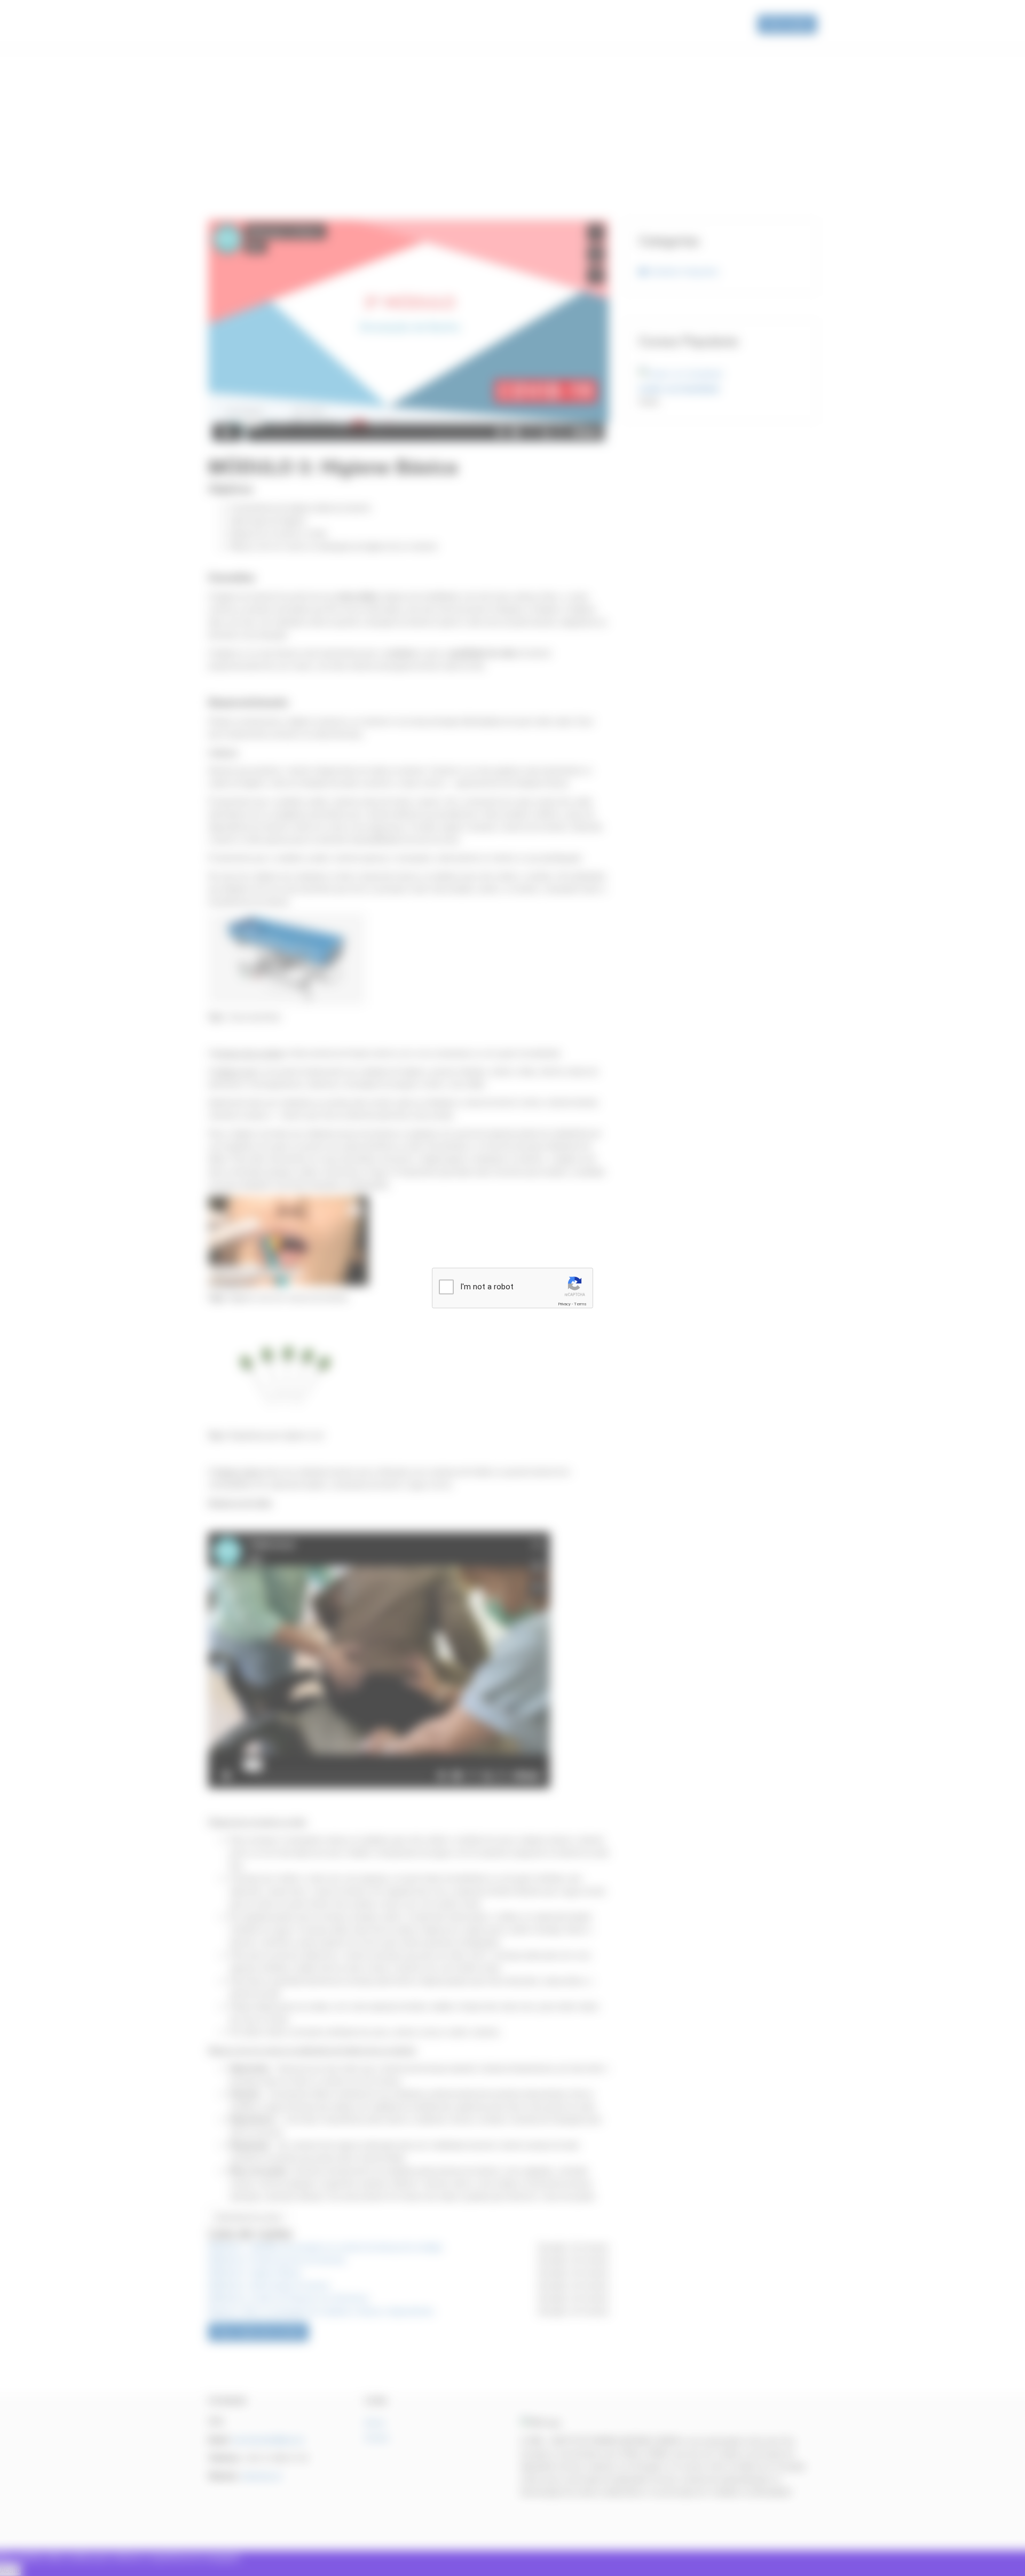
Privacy (564, 1304)
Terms (580, 1304)
